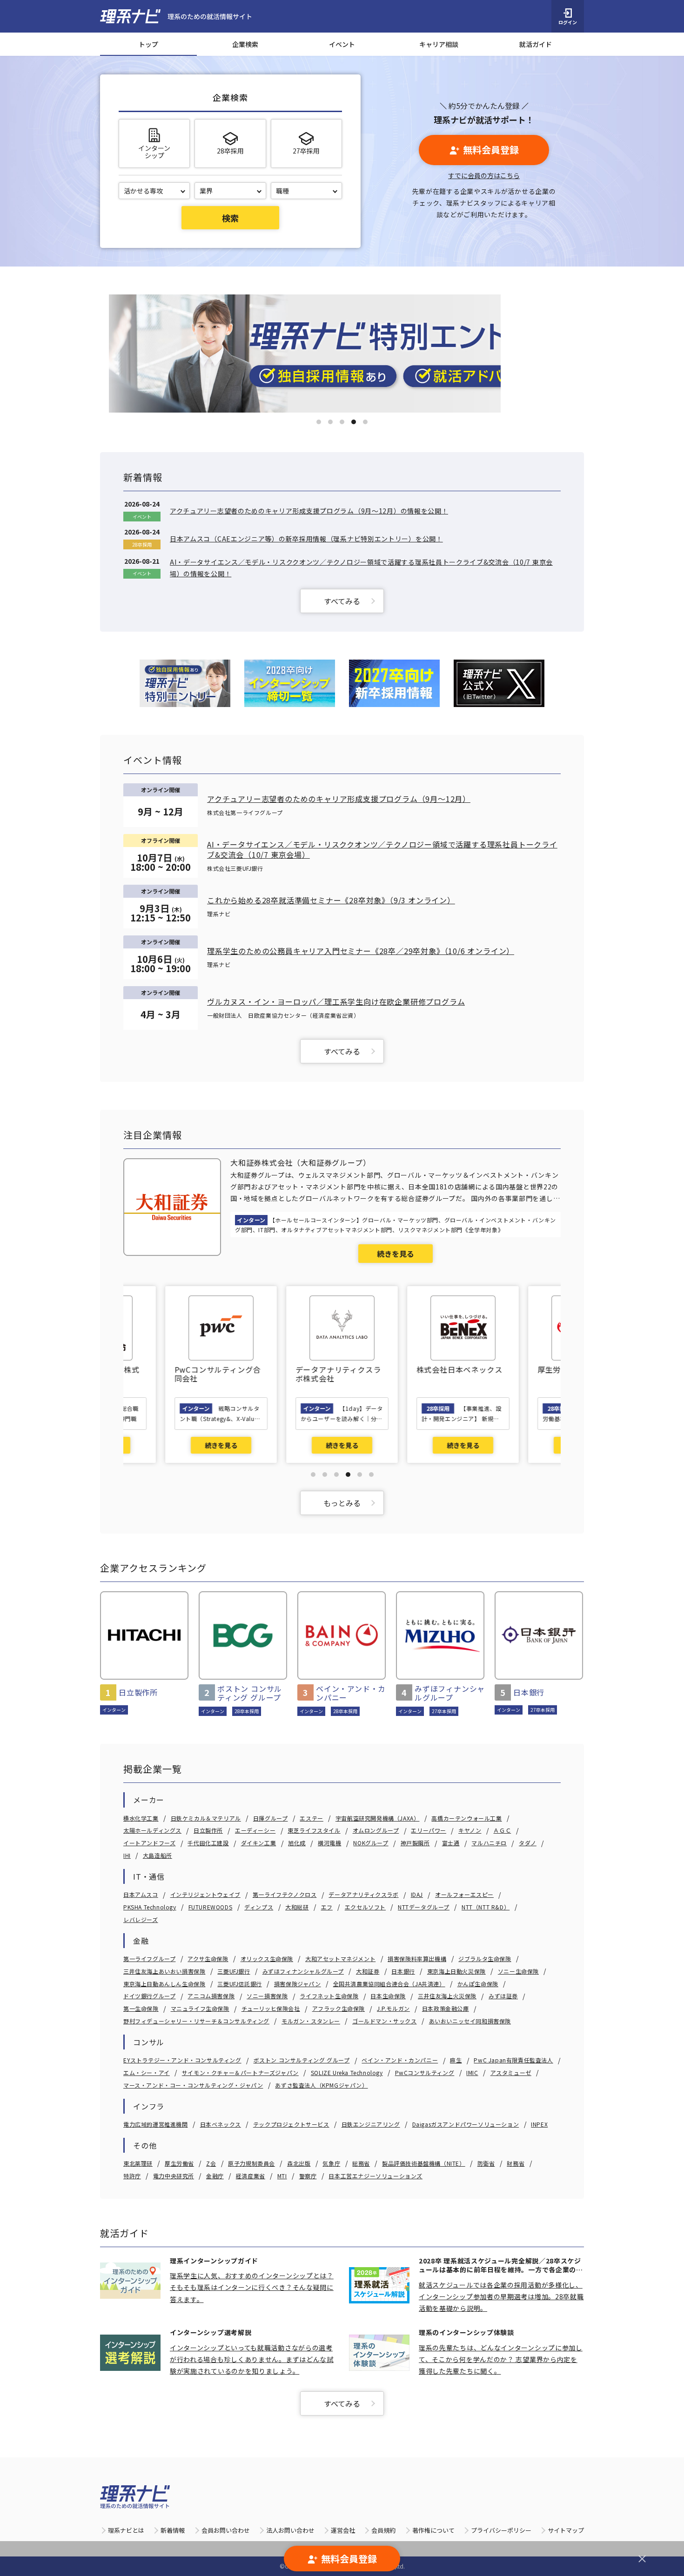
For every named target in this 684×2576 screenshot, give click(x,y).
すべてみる (342, 601)
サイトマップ (566, 2530)
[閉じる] (642, 2559)
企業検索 (245, 44)
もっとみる (342, 1503)
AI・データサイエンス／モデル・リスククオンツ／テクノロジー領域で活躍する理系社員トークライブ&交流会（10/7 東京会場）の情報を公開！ (361, 568)
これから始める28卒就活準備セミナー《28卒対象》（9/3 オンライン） (331, 900)
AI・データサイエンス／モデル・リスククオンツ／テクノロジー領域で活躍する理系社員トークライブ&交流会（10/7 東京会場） (382, 850)
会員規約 (383, 2530)
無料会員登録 (491, 150)
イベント (342, 44)
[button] (319, 422)
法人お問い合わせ (290, 2530)
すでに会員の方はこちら (484, 175)
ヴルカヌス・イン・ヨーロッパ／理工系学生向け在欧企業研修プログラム (336, 1001)
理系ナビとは (126, 2530)
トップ (148, 44)
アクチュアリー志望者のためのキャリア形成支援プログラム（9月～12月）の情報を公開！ (309, 511)
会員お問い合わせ (226, 2530)
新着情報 (173, 2530)
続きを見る (396, 1254)
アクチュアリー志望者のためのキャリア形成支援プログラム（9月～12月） (339, 799)
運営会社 (343, 2530)
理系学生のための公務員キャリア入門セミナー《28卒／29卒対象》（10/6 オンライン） (361, 951)
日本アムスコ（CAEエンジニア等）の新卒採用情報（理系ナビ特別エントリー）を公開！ (306, 539)
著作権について (433, 2530)
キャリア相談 (439, 44)
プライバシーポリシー (501, 2530)
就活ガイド (536, 44)
